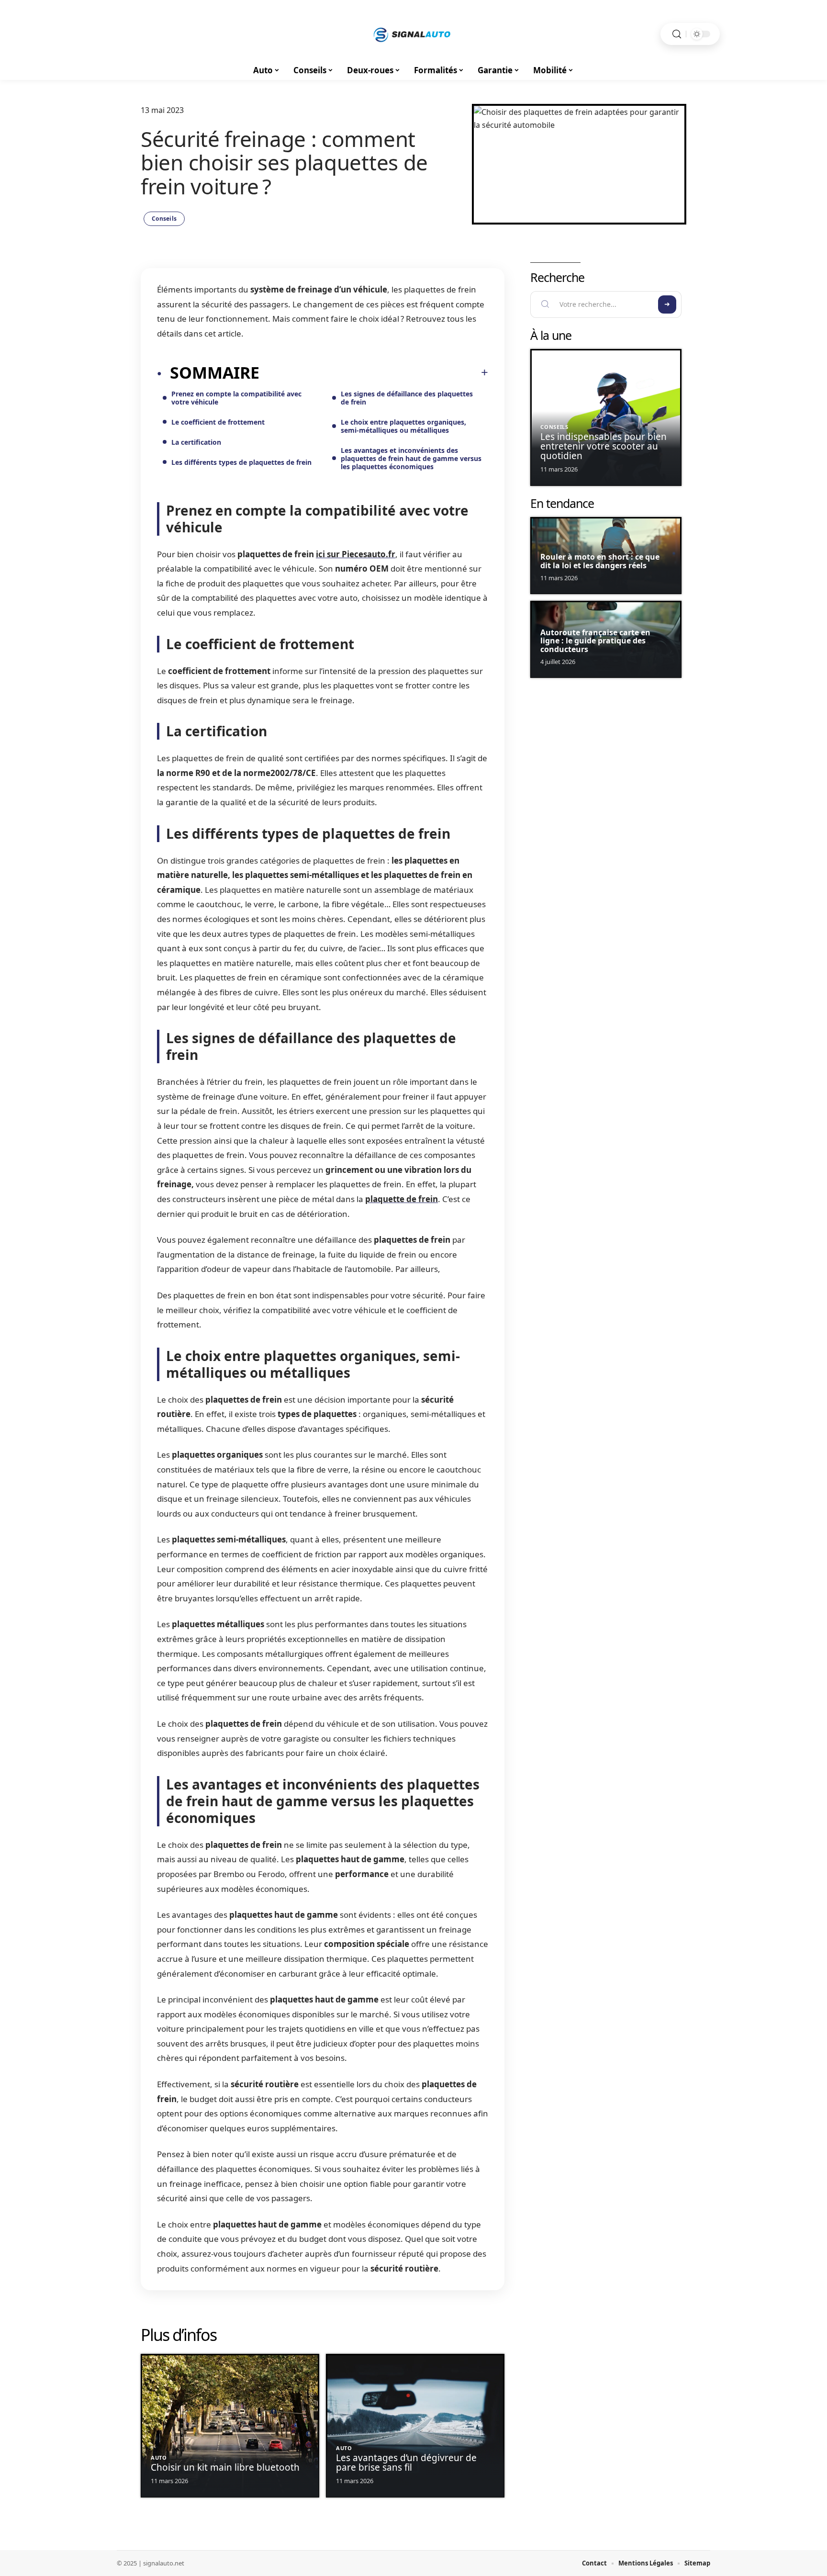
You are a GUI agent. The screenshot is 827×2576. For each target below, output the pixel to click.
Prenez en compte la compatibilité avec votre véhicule (236, 398)
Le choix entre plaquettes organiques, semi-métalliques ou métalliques (403, 426)
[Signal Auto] (413, 34)
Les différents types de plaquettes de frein (241, 462)
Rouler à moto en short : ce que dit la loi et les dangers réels (600, 561)
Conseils (164, 219)
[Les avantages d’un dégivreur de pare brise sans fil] (415, 2426)
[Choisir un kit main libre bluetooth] (230, 2426)
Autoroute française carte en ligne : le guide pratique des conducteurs (595, 641)
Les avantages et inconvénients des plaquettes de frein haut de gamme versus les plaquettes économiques (411, 458)
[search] (677, 34)
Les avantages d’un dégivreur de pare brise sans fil (406, 2463)
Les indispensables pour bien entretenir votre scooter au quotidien (603, 446)
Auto (159, 2458)
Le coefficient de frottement (218, 422)
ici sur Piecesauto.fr (356, 554)
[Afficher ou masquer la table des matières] (374, 372)
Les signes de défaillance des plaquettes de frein (407, 398)
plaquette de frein (402, 1199)
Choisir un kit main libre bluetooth (225, 2467)
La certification (196, 442)
